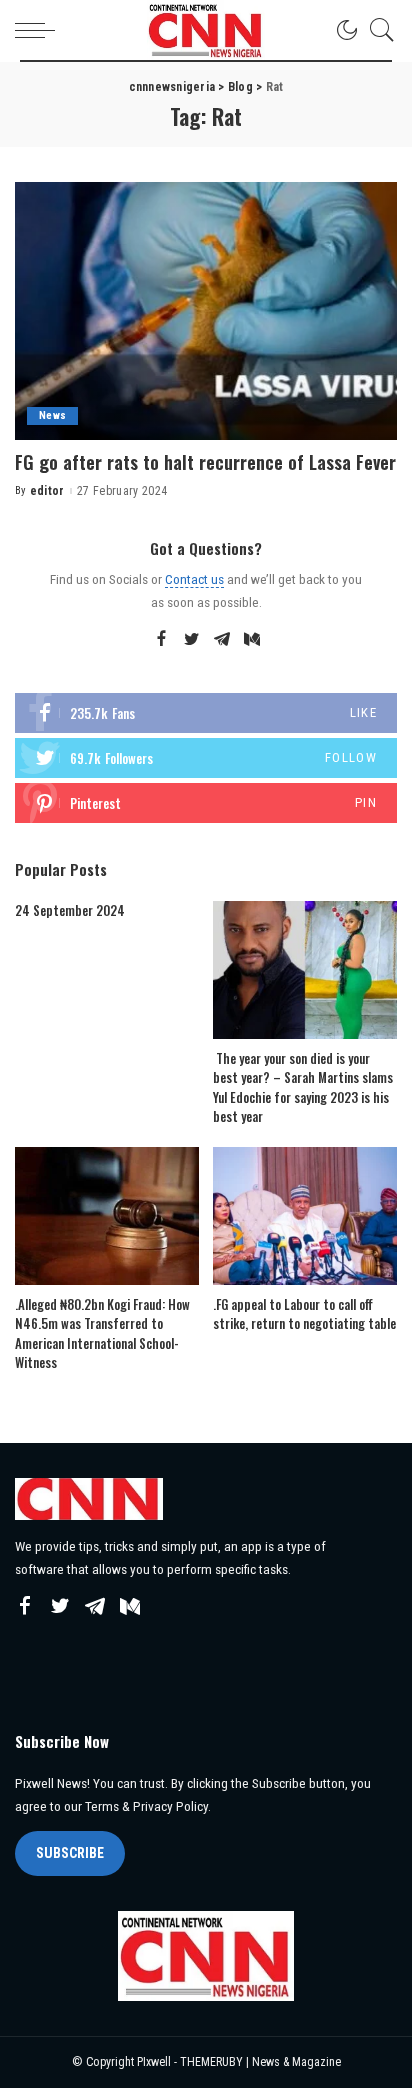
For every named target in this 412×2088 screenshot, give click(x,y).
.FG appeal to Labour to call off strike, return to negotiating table (304, 1314)
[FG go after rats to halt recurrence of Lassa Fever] (206, 311)
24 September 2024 (70, 910)
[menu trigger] (40, 30)
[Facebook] (161, 640)
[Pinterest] (206, 803)
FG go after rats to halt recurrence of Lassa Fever (205, 462)
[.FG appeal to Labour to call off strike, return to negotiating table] (305, 1216)
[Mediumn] (252, 640)
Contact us (194, 579)
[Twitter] (192, 640)
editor (47, 491)
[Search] (377, 30)
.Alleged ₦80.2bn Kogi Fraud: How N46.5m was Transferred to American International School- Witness (102, 1333)
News (52, 415)
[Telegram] (222, 640)
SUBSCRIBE (70, 1853)
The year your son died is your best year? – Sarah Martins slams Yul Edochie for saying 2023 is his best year (303, 1087)
